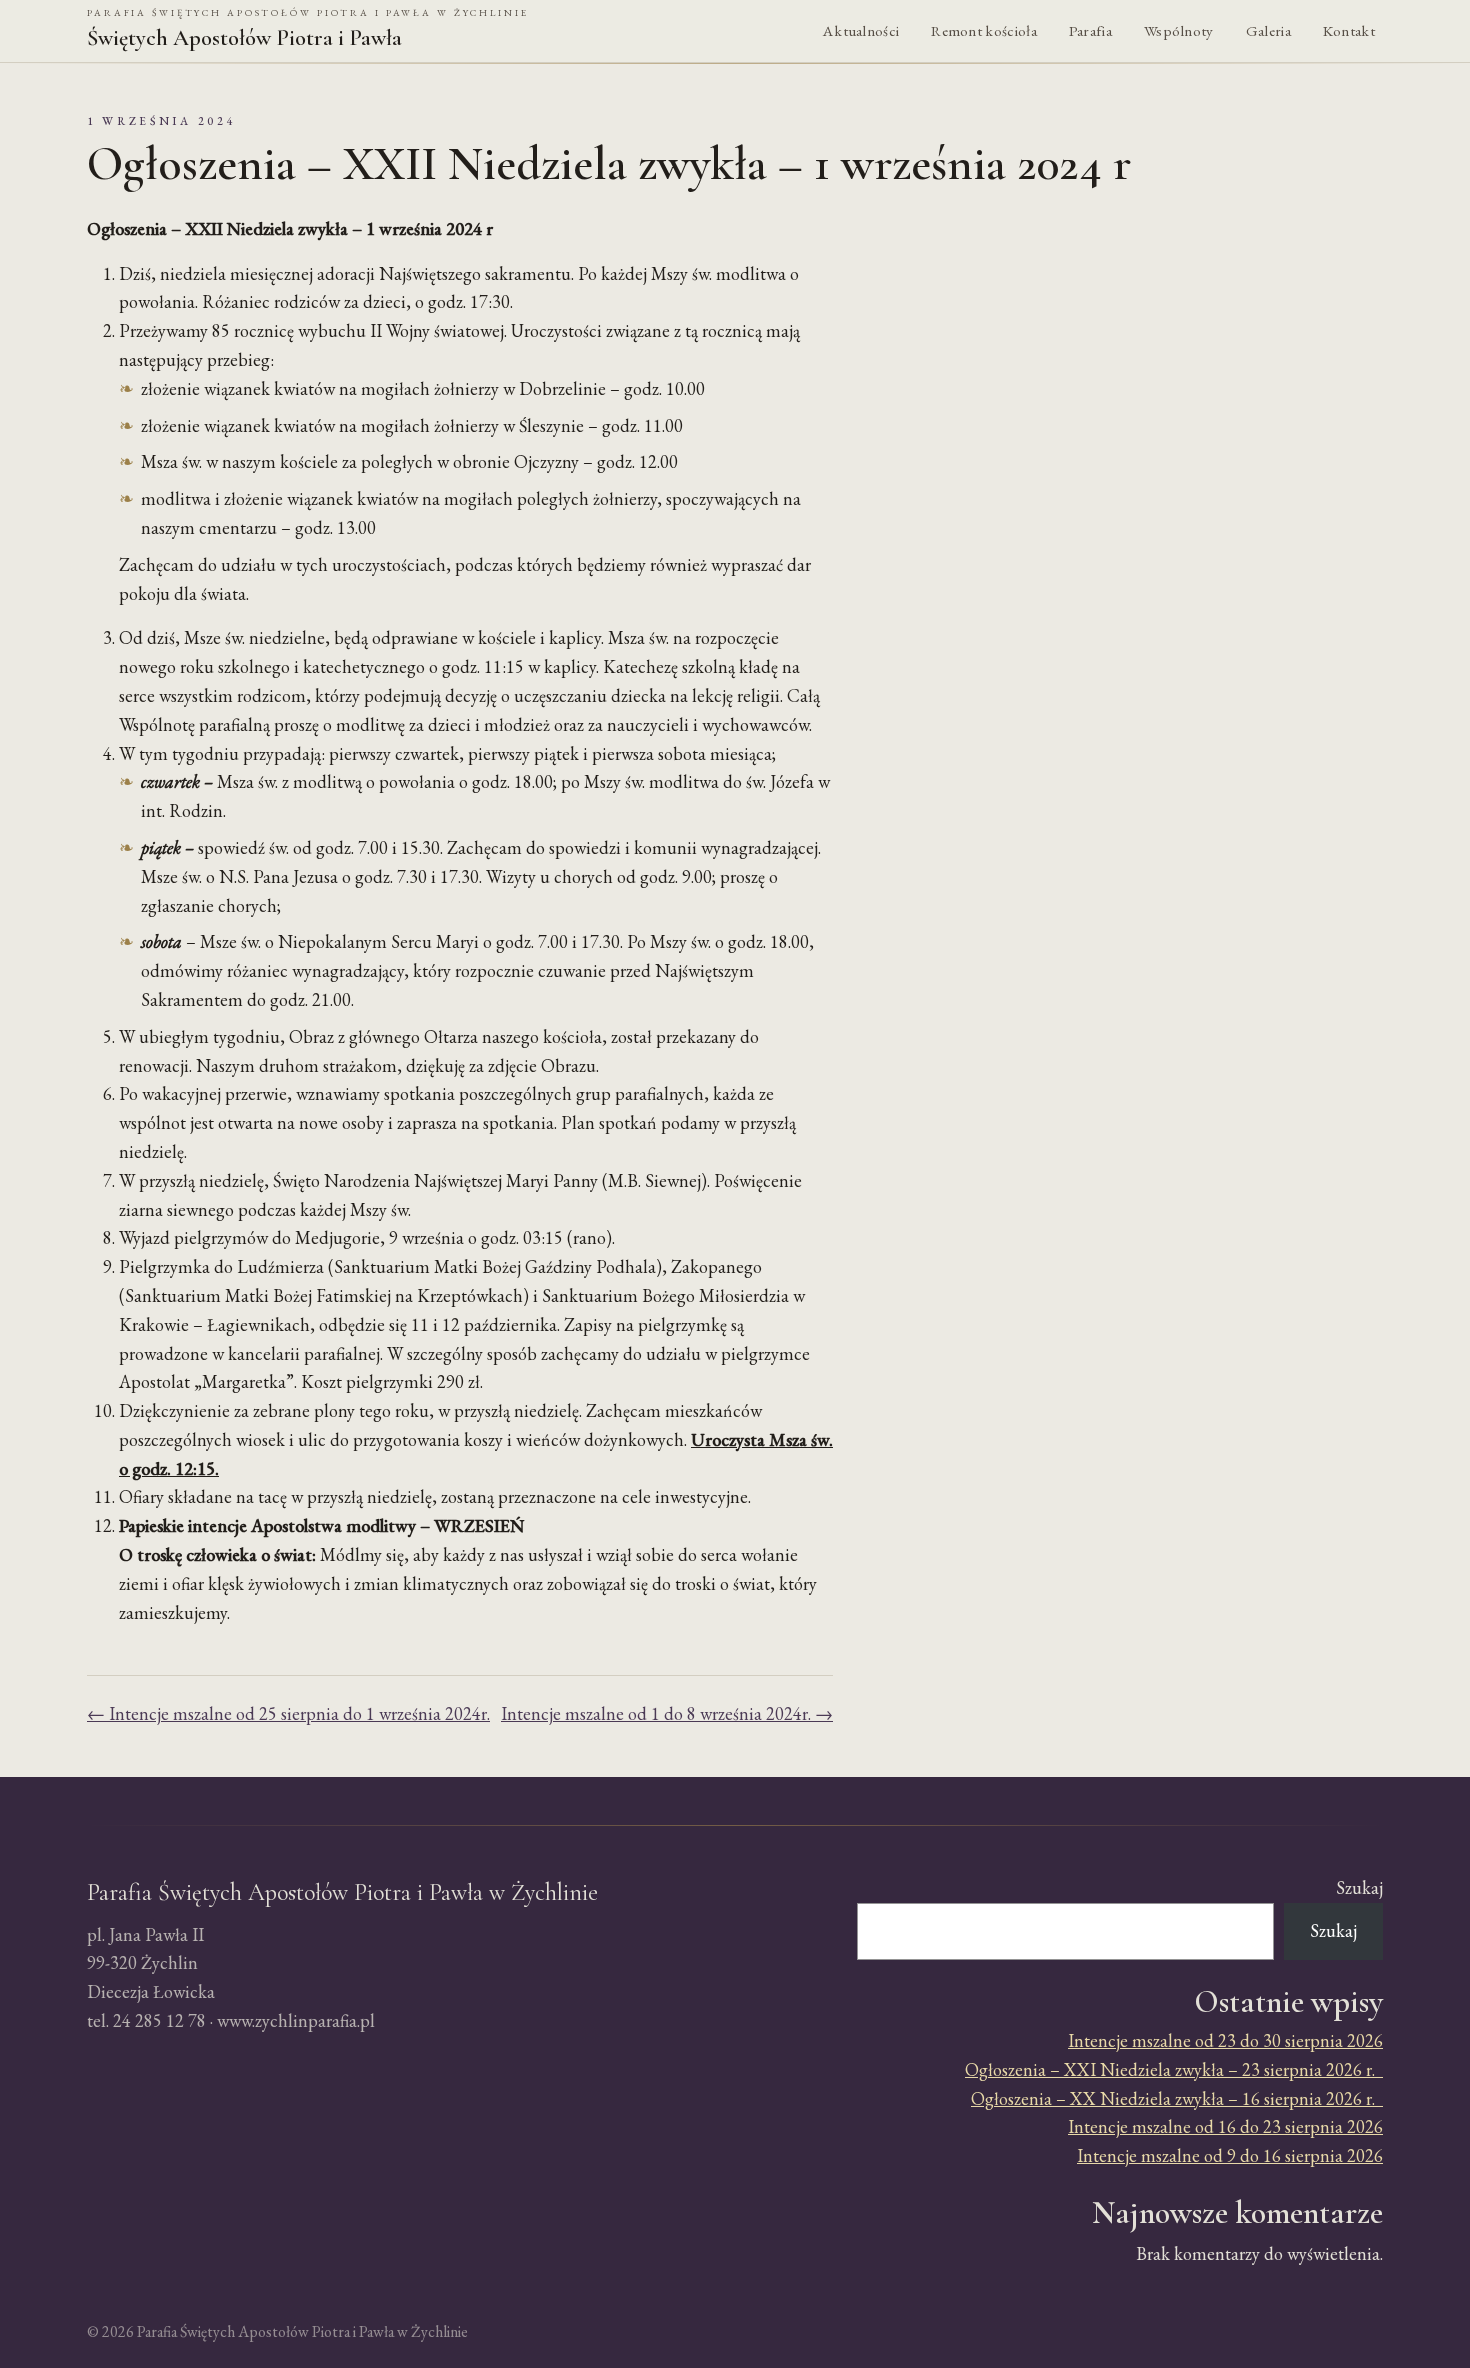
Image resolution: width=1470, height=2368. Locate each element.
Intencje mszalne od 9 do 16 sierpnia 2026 (1230, 2155)
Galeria (1268, 31)
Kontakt (1349, 31)
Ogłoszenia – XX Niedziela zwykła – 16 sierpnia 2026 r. (1177, 2098)
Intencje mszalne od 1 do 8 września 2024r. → (667, 1713)
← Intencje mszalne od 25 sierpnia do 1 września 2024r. (288, 1713)
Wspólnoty (1179, 31)
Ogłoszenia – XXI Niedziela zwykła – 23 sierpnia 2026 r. (1174, 2069)
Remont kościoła (984, 31)
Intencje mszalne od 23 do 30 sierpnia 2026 (1225, 2040)
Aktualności (861, 31)
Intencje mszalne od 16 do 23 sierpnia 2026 (1225, 2126)
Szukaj (1359, 1887)
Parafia (1090, 31)
